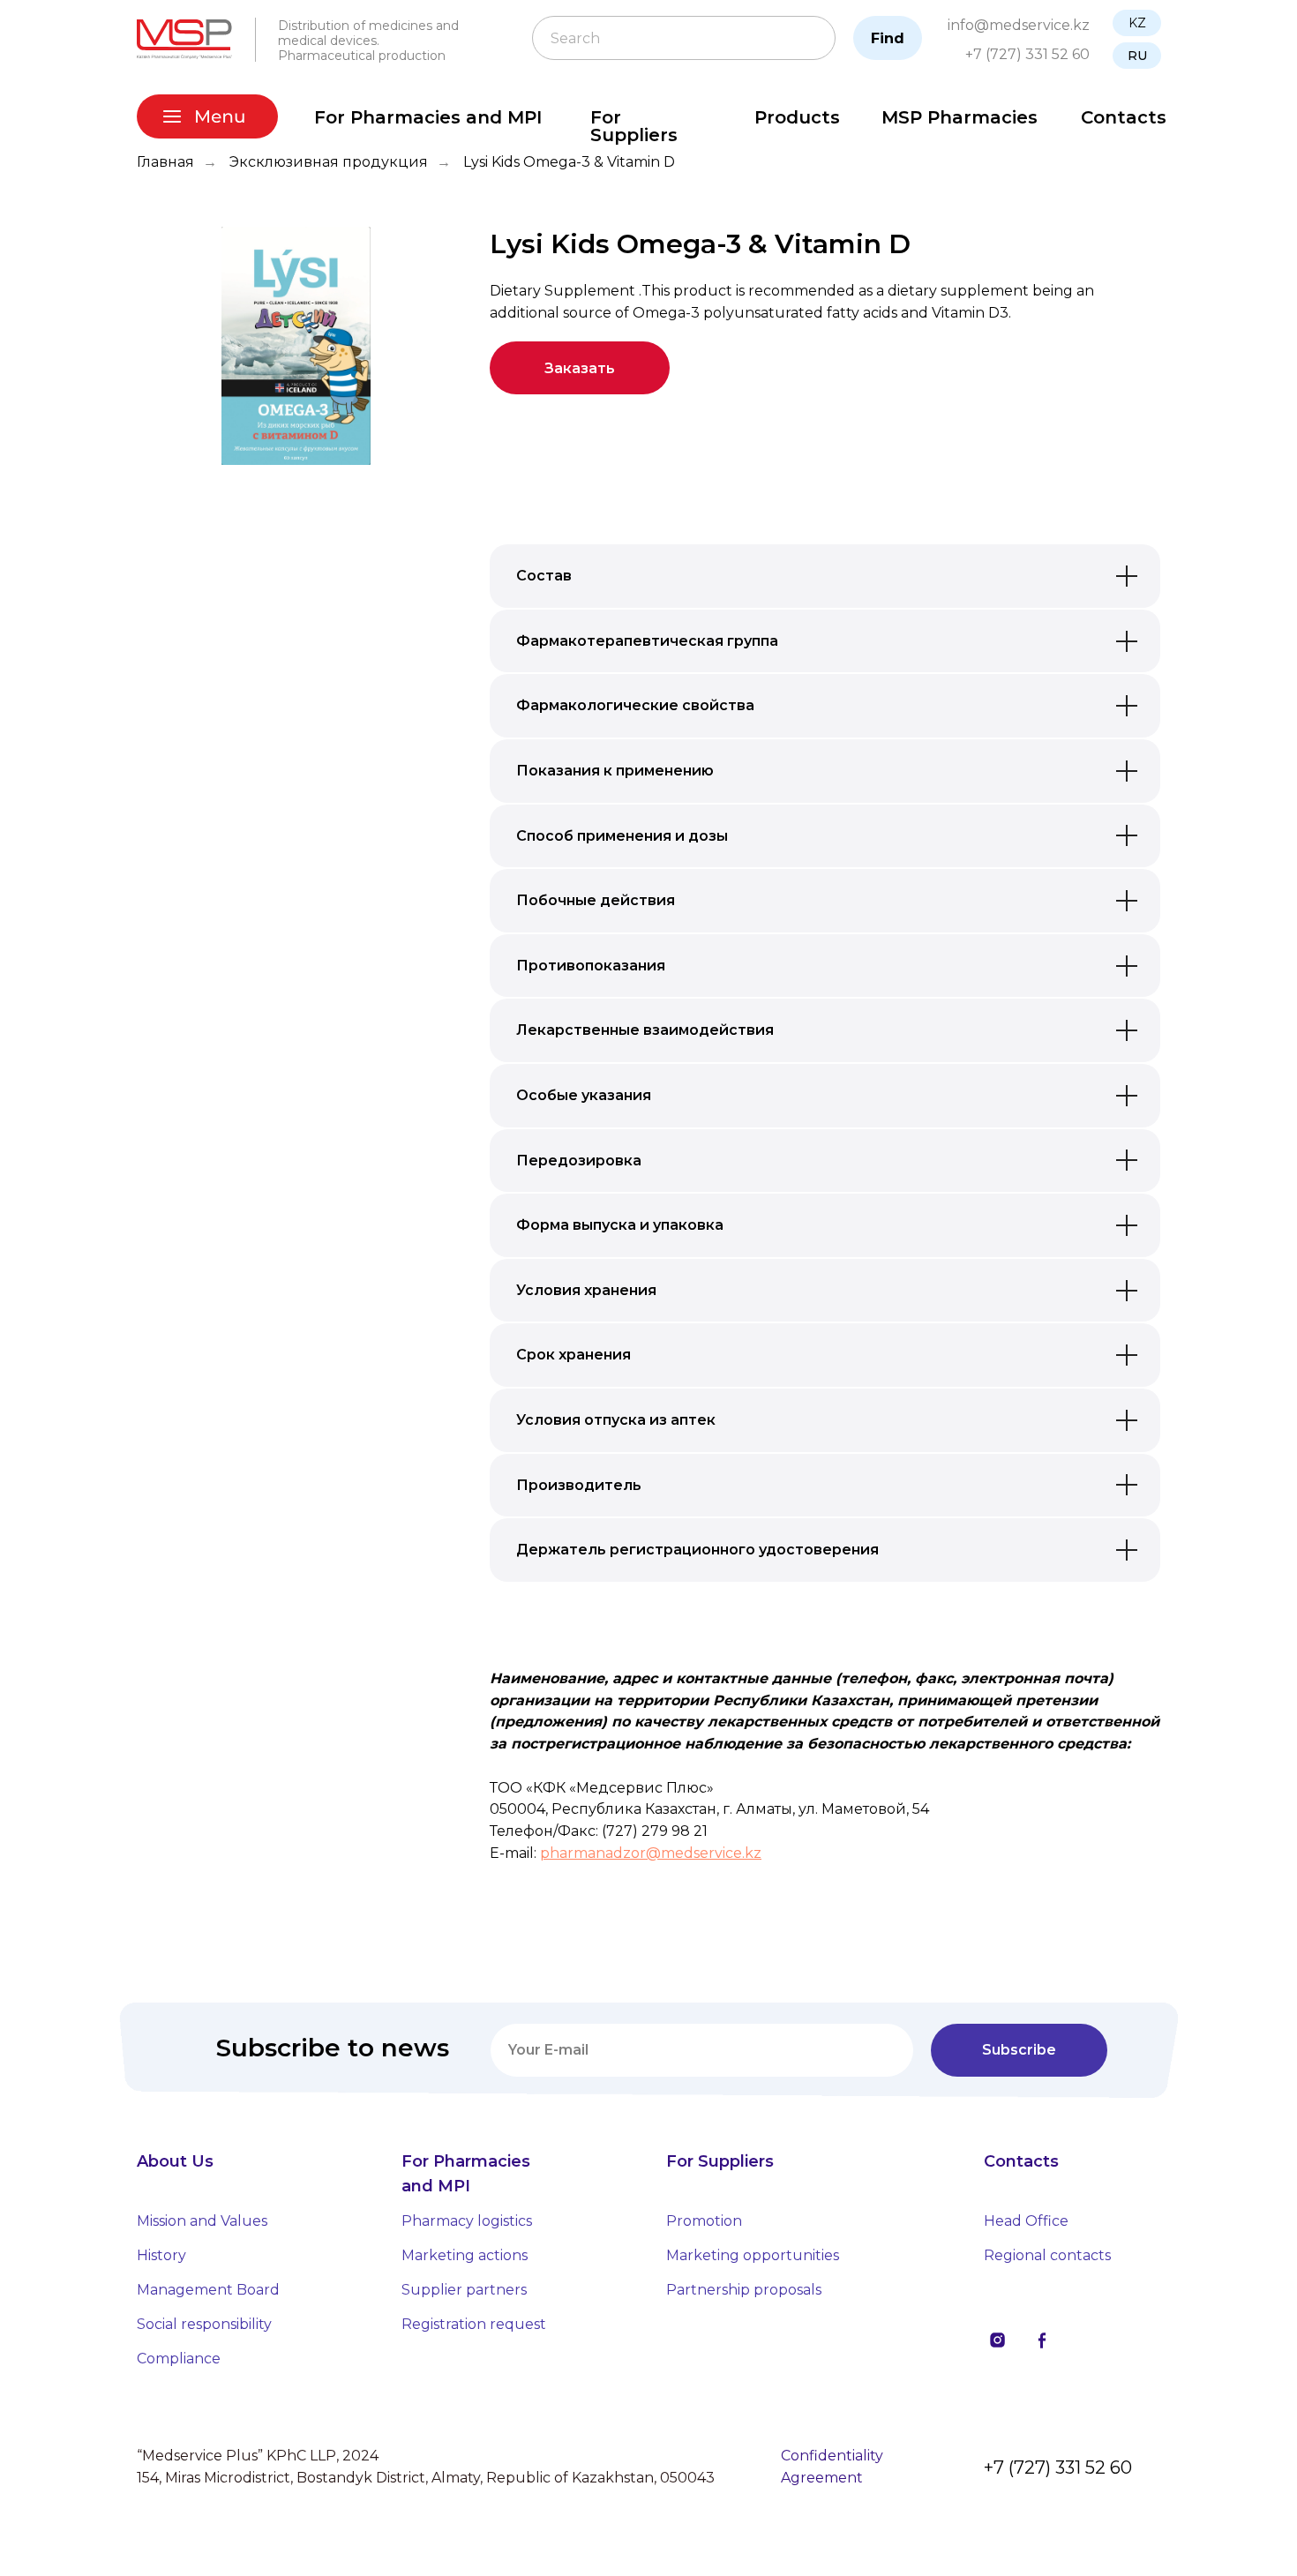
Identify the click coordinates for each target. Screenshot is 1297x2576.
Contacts (1124, 117)
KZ (1137, 23)
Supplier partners (464, 2290)
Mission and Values (202, 2221)
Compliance (179, 2359)
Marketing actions (465, 2255)
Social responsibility (204, 2324)
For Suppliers (634, 126)
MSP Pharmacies (960, 117)
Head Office (1026, 2221)
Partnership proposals (744, 2290)
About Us (175, 2161)
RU (1137, 56)
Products (797, 117)
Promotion (704, 2221)
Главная (165, 162)
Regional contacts (1047, 2255)
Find (888, 38)
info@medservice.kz (1019, 25)
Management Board (208, 2290)
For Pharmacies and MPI (428, 117)
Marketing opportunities (753, 2255)
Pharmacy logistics (467, 2221)
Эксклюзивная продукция (329, 162)
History (161, 2255)
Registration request (474, 2324)
